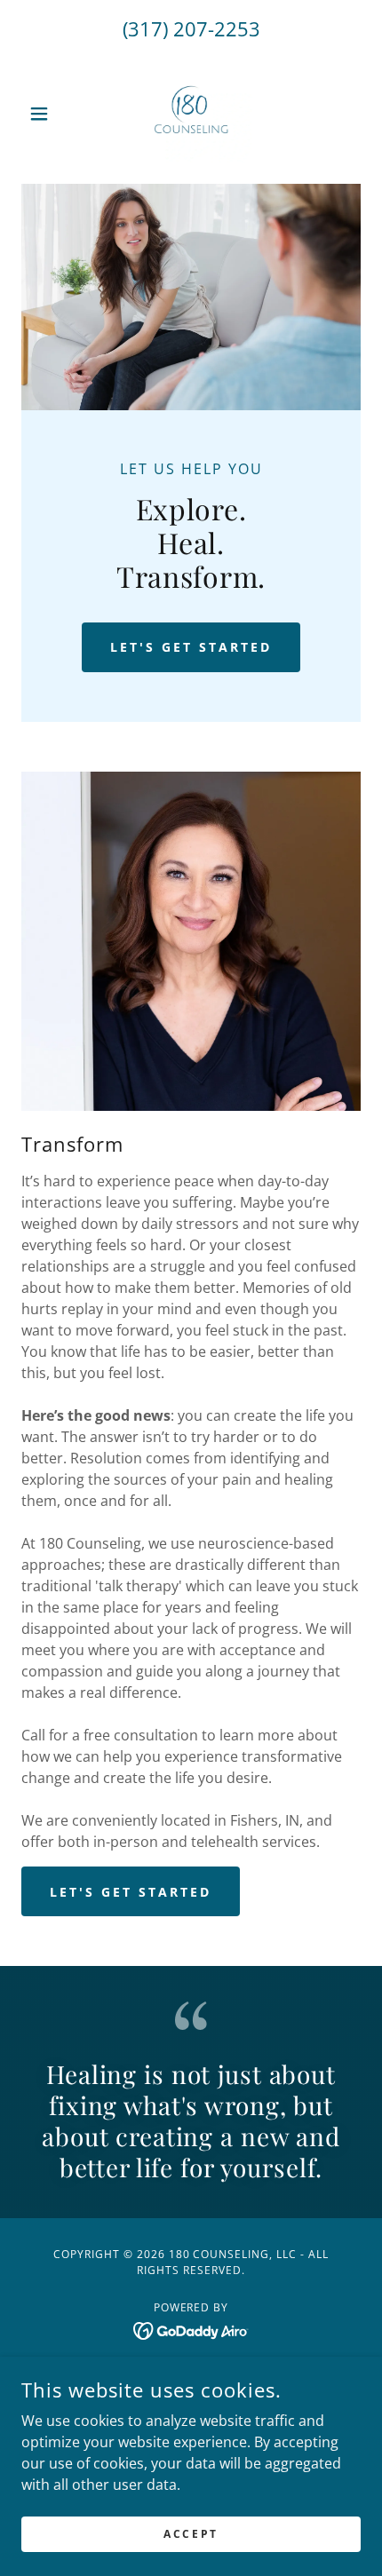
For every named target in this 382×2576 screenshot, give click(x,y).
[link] (191, 114)
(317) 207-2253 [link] (191, 28)
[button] (47, 114)
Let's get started (191, 647)
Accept (191, 2534)
